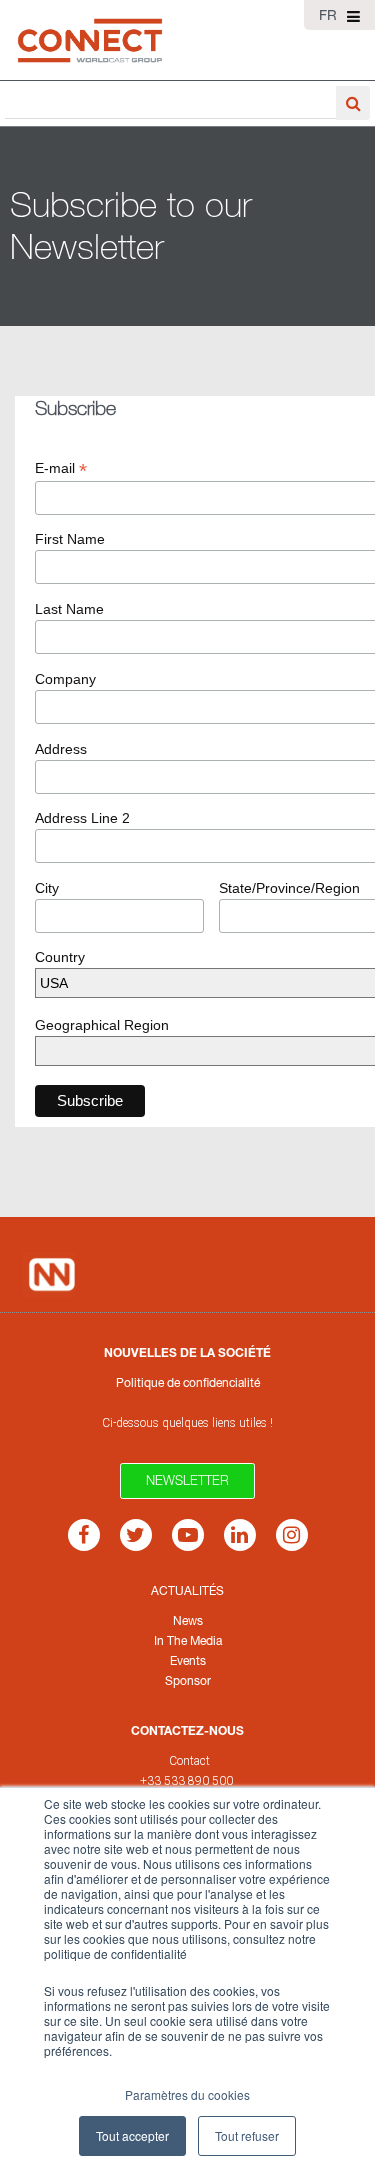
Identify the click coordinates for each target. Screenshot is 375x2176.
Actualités (187, 1590)
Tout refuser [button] (247, 2135)
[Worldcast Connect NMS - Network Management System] (90, 40)
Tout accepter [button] (132, 2135)
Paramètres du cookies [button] (187, 2094)
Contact (189, 1761)
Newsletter (187, 1480)
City (47, 888)
